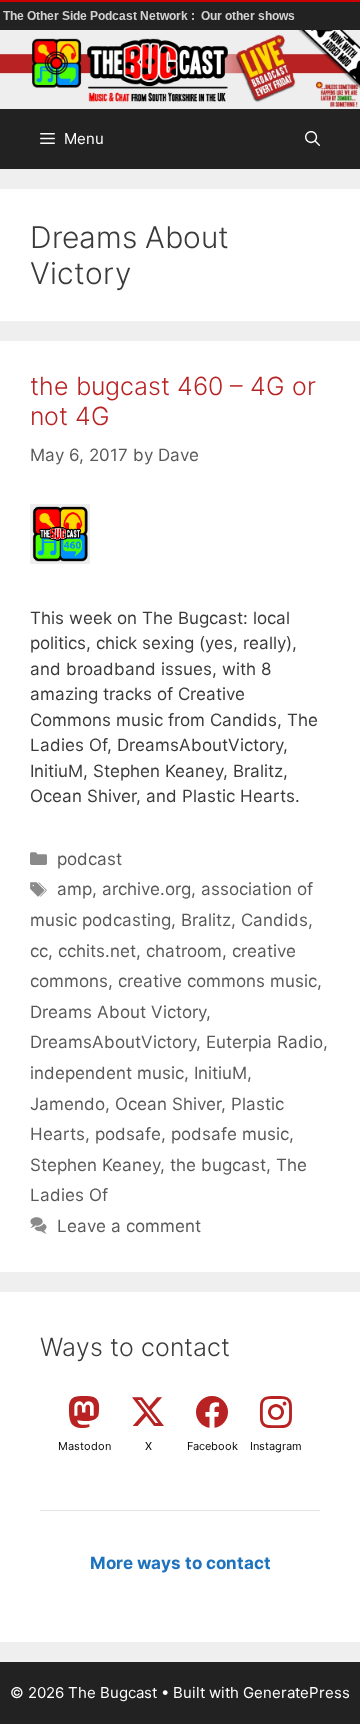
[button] (312, 139)
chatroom (184, 951)
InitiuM (220, 1073)
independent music (107, 1073)
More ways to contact (180, 1563)
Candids (274, 920)
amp (74, 889)
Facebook (212, 1446)
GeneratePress (296, 1692)
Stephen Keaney (95, 1165)
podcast (89, 859)
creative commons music (217, 981)
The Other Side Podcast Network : (100, 16)
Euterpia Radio (264, 1042)
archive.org (146, 889)
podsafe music (230, 1134)
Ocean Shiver (168, 1104)
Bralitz (206, 920)
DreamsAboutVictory (113, 1042)
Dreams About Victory (118, 1012)
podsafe (128, 1134)
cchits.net (97, 951)
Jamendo (67, 1104)
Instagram (276, 1446)
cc (39, 951)
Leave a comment (129, 1226)
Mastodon (84, 1446)
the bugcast (218, 1165)
